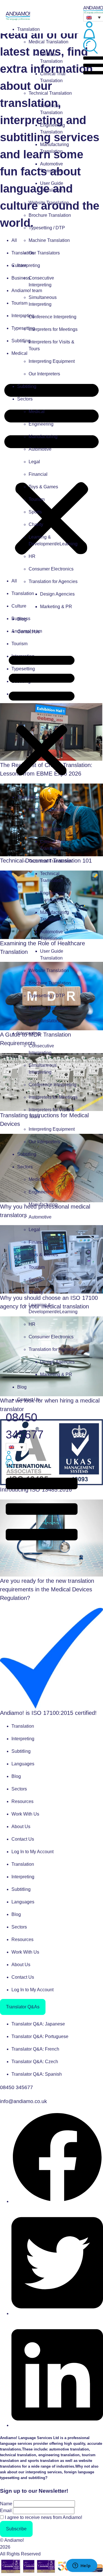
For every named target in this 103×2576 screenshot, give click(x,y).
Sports (35, 512)
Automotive (40, 449)
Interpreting (29, 265)
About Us (21, 1827)
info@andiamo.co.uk (23, 2101)
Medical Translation (48, 42)
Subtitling (27, 386)
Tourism (37, 499)
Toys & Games (43, 487)
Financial (38, 474)
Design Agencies (57, 594)
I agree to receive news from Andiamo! (43, 2517)
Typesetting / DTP (47, 228)
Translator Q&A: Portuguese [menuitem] (40, 2036)
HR (32, 556)
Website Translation (49, 203)
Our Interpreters (44, 374)
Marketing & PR (56, 607)
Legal (34, 462)
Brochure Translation (50, 215)
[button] (42, 715)
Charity (36, 524)
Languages (23, 1764)
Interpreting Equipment (52, 361)
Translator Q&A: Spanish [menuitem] (37, 2074)
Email (6, 2511)
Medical (37, 411)
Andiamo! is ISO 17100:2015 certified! (48, 1713)
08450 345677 (16, 2087)
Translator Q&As (23, 2007)
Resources (22, 1801)
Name (6, 2504)
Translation (28, 29)
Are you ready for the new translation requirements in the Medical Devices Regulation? (47, 1589)
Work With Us (25, 1814)
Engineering (41, 424)
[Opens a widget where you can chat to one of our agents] (82, 2566)
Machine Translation (49, 240)
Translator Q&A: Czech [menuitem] (35, 2062)
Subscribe (16, 2529)
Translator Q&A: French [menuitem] (35, 2049)
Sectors (25, 399)
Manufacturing (43, 437)
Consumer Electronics (51, 569)
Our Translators (44, 253)
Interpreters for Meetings (53, 329)
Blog (22, 619)
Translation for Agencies (53, 581)
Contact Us (28, 632)
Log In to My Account (32, 1852)
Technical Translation (50, 93)
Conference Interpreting (53, 317)
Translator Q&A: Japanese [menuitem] (38, 2024)
